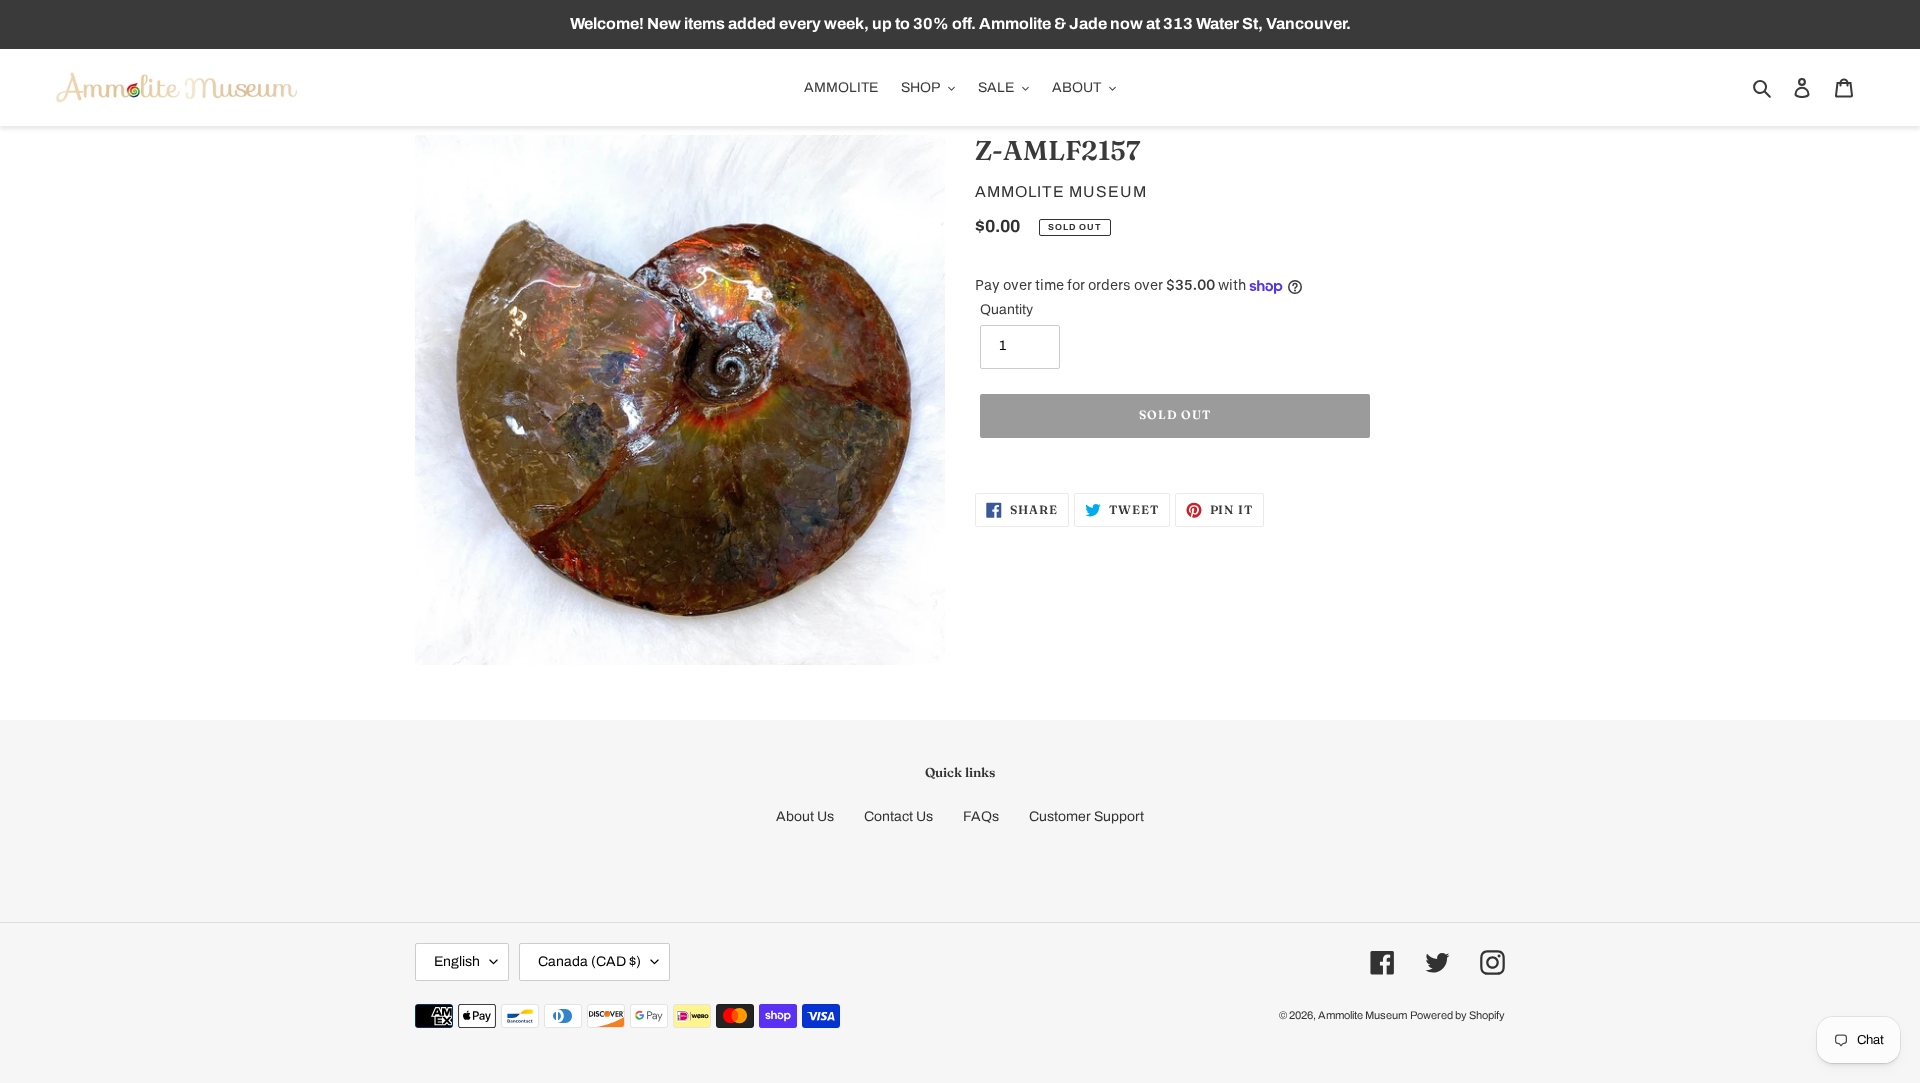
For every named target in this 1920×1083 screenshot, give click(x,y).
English (457, 961)
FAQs (981, 816)
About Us (805, 816)
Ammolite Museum (1362, 1015)
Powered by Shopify (1457, 1015)
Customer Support (1086, 816)
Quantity (1006, 309)
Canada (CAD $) (589, 961)
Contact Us (898, 816)
